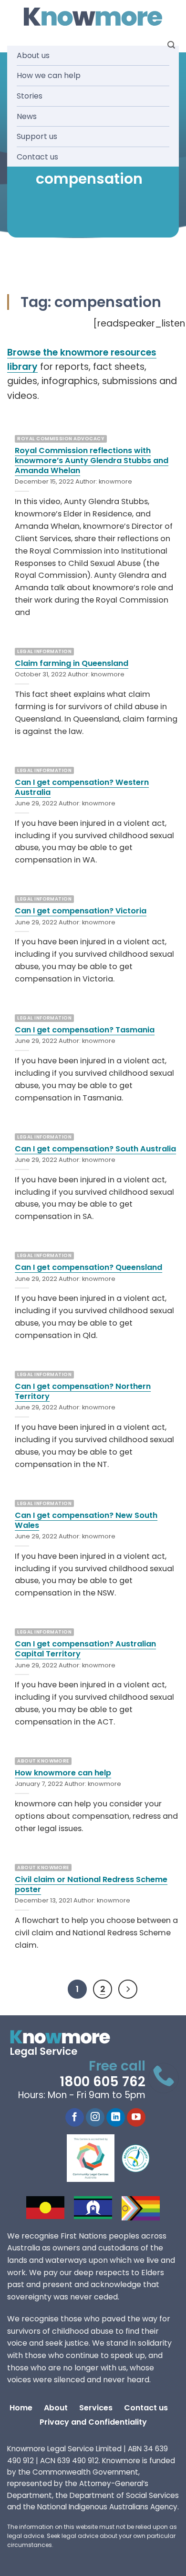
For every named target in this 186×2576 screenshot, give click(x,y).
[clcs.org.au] (98, 2158)
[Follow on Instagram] (95, 2118)
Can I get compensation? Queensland (88, 1267)
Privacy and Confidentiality (93, 2422)
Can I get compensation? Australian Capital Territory (85, 1649)
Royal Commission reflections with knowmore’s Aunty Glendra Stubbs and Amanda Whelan (92, 461)
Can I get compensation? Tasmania (85, 1030)
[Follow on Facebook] (75, 2118)
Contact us (37, 157)
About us (33, 55)
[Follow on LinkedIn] (116, 2118)
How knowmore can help (63, 1773)
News (27, 116)
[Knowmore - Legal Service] (93, 17)
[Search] (171, 45)
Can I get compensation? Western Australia (82, 787)
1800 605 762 (103, 2082)
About (56, 2408)
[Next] (128, 1989)
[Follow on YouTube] (136, 2118)
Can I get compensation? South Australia (95, 1149)
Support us (37, 136)
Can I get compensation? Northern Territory (83, 1391)
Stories (30, 96)
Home (21, 2408)
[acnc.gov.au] (136, 2158)
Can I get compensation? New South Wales (86, 1520)
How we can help (49, 75)
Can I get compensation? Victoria (81, 911)
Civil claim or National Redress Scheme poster (91, 1884)
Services (96, 2408)
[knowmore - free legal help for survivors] (66, 2044)
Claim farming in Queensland (72, 663)
